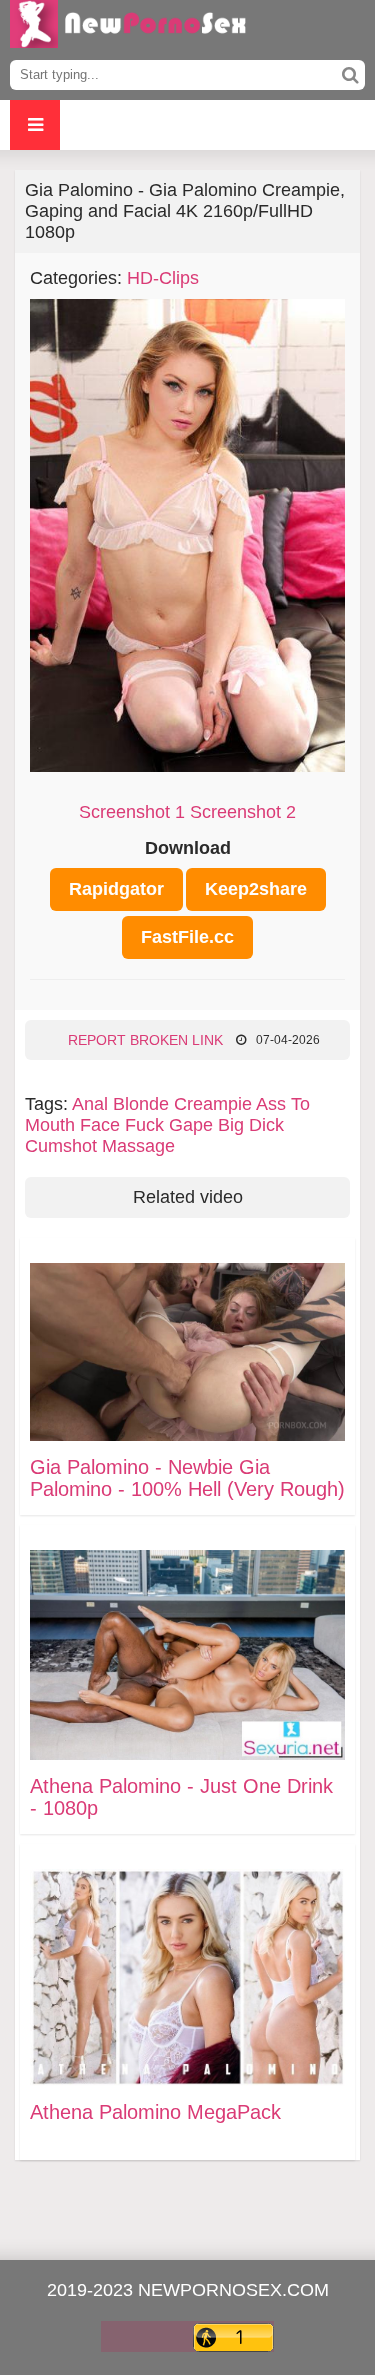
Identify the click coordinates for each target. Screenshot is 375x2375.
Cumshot (61, 1146)
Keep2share (256, 889)
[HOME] (130, 30)
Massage (138, 1146)
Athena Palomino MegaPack (155, 2112)
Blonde (141, 1104)
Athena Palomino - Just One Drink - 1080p (181, 1797)
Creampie (213, 1104)
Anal (90, 1104)
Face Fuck (122, 1125)
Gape (191, 1125)
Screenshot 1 (132, 812)
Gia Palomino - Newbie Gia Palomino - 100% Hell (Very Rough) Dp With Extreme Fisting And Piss (187, 1478)
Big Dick (251, 1125)
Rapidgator (116, 889)
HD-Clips (163, 278)
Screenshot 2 (243, 812)
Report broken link (145, 1040)
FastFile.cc (187, 937)
